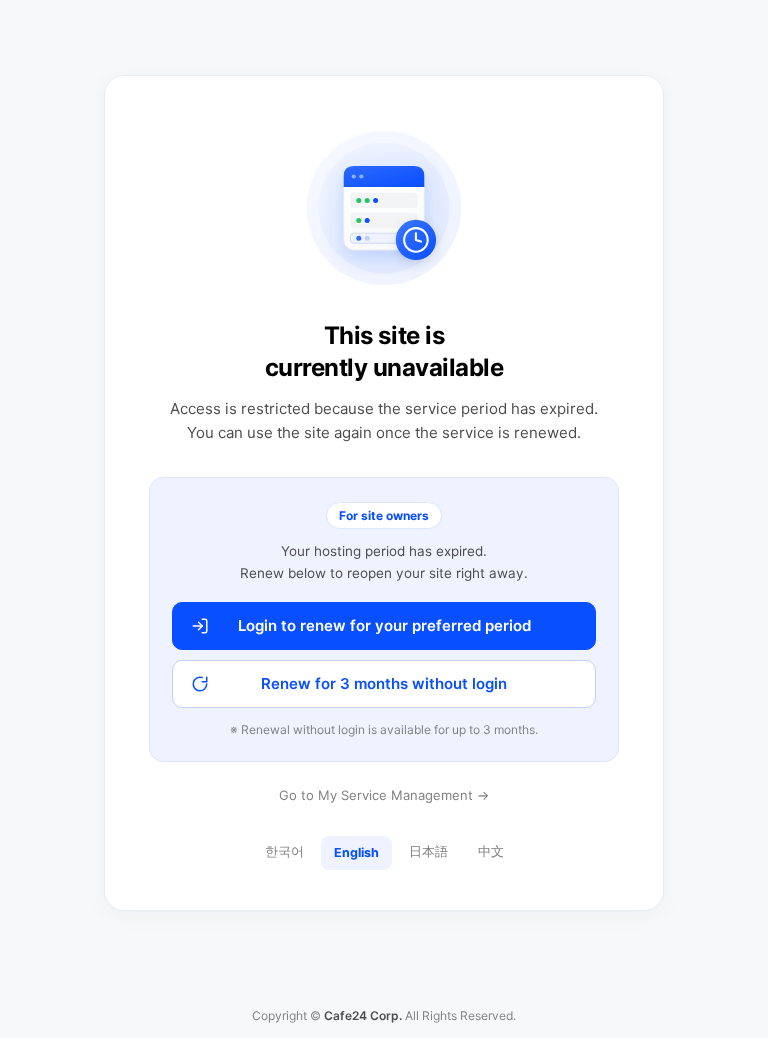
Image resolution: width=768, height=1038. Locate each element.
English (356, 852)
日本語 (428, 851)
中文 (491, 851)
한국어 (284, 851)
